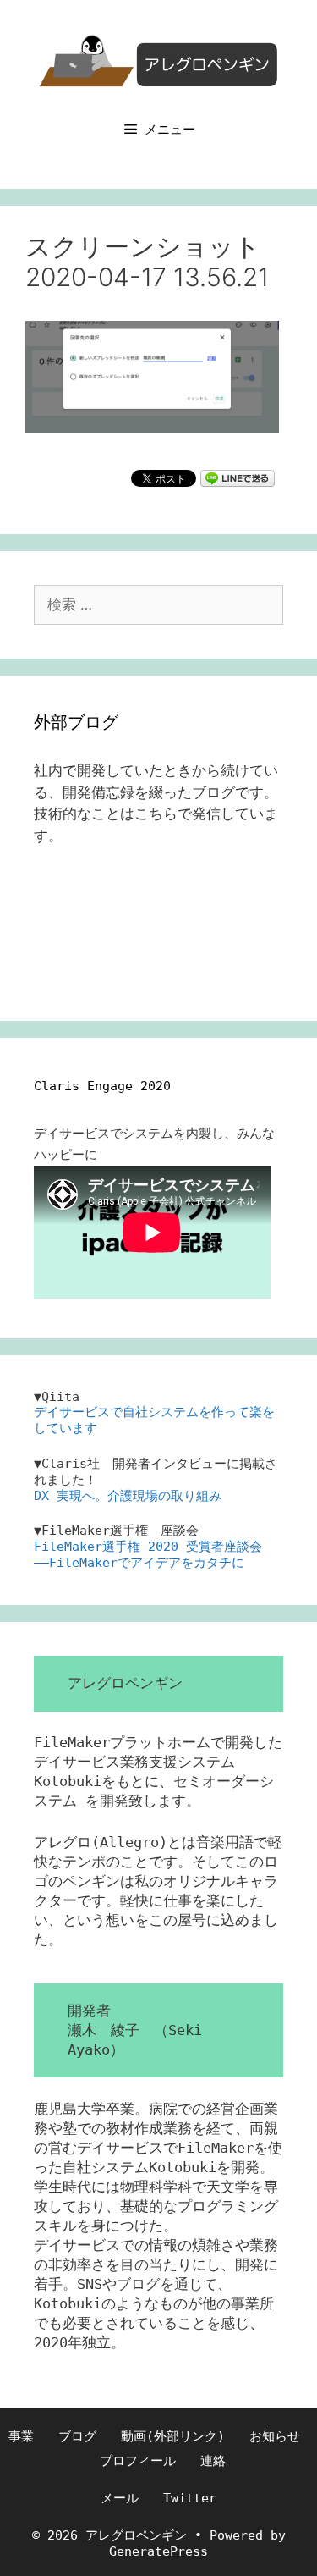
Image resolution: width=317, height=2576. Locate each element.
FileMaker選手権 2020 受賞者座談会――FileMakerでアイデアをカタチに (148, 1555)
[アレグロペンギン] (159, 59)
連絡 (213, 2461)
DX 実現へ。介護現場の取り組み (128, 1496)
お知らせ (275, 2436)
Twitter (190, 2498)
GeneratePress (158, 2551)
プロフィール (138, 2461)
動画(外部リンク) (173, 2436)
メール (120, 2498)
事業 (21, 2436)
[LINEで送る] (238, 477)
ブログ (77, 2436)
